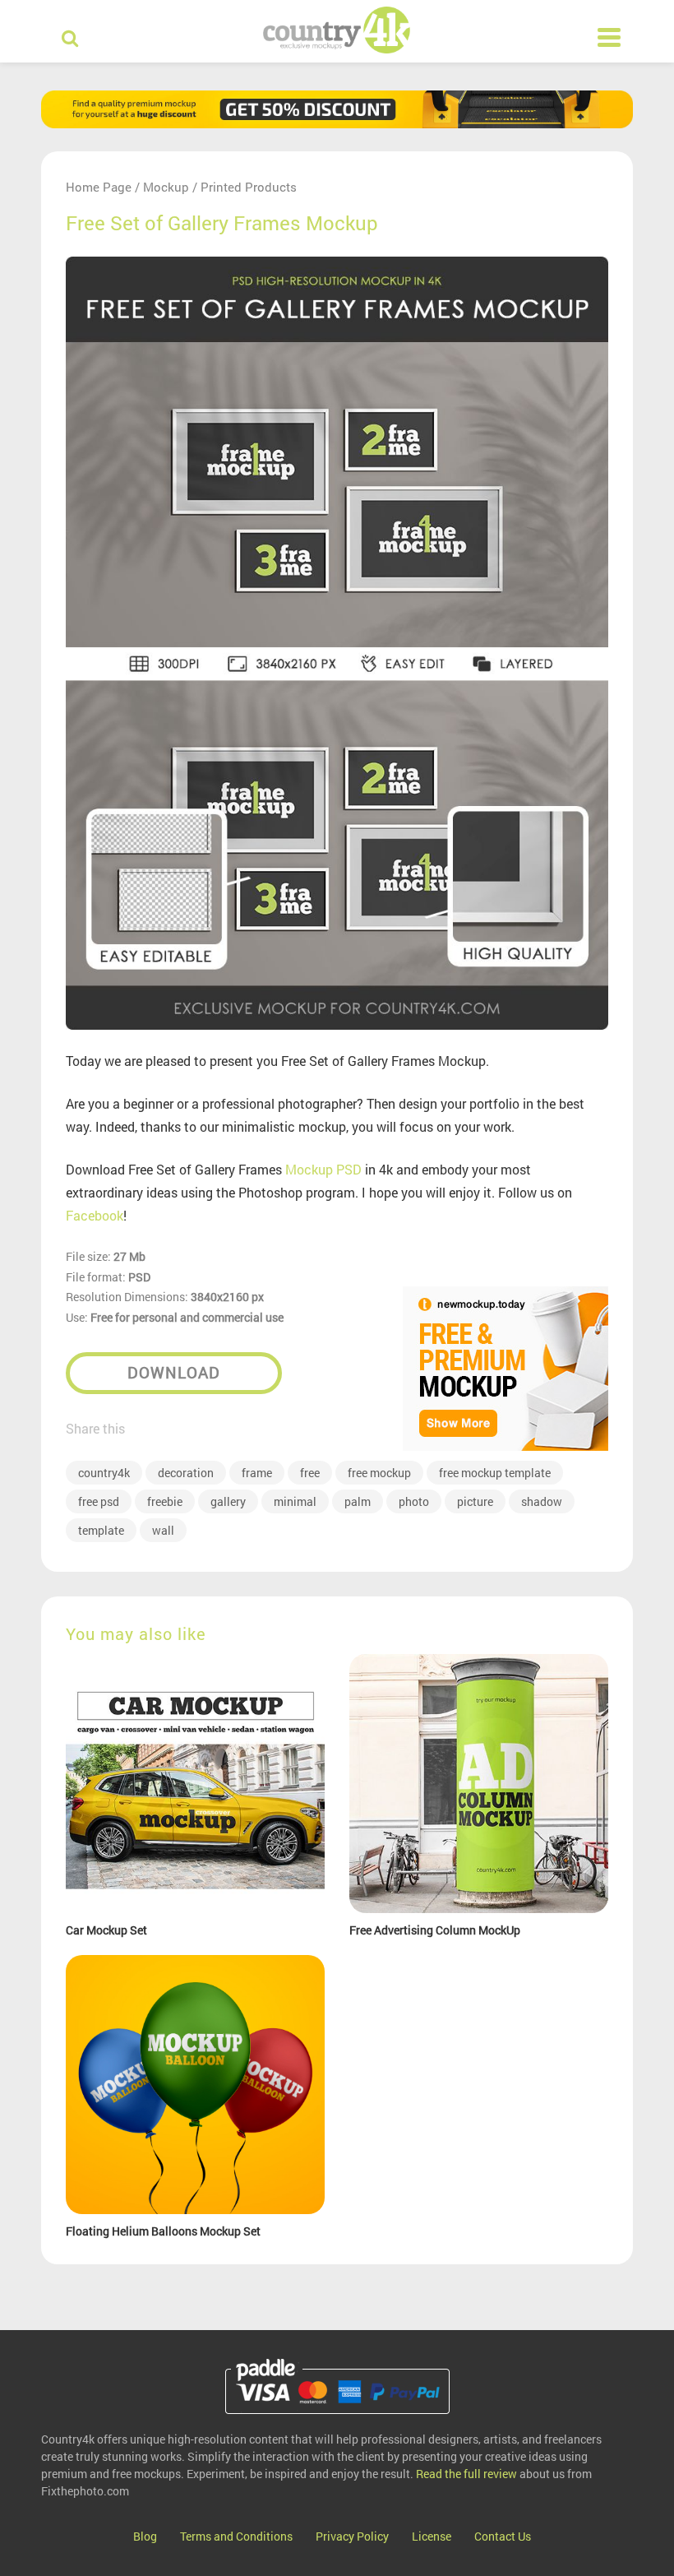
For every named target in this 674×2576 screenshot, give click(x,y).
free (310, 1473)
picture (475, 1501)
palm (358, 1501)
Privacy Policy (352, 2536)
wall (163, 1530)
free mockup (379, 1473)
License (432, 2536)
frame (257, 1473)
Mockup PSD (323, 1169)
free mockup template (495, 1473)
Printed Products (249, 187)
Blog (145, 2536)
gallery (228, 1501)
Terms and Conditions (236, 2536)
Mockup (166, 187)
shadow (542, 1501)
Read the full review (466, 2474)
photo (414, 1501)
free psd (99, 1501)
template (101, 1530)
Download (174, 1372)
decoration (186, 1473)
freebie (165, 1501)
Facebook (95, 1215)
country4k (104, 1473)
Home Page (99, 187)
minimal (295, 1501)
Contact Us (503, 2536)
